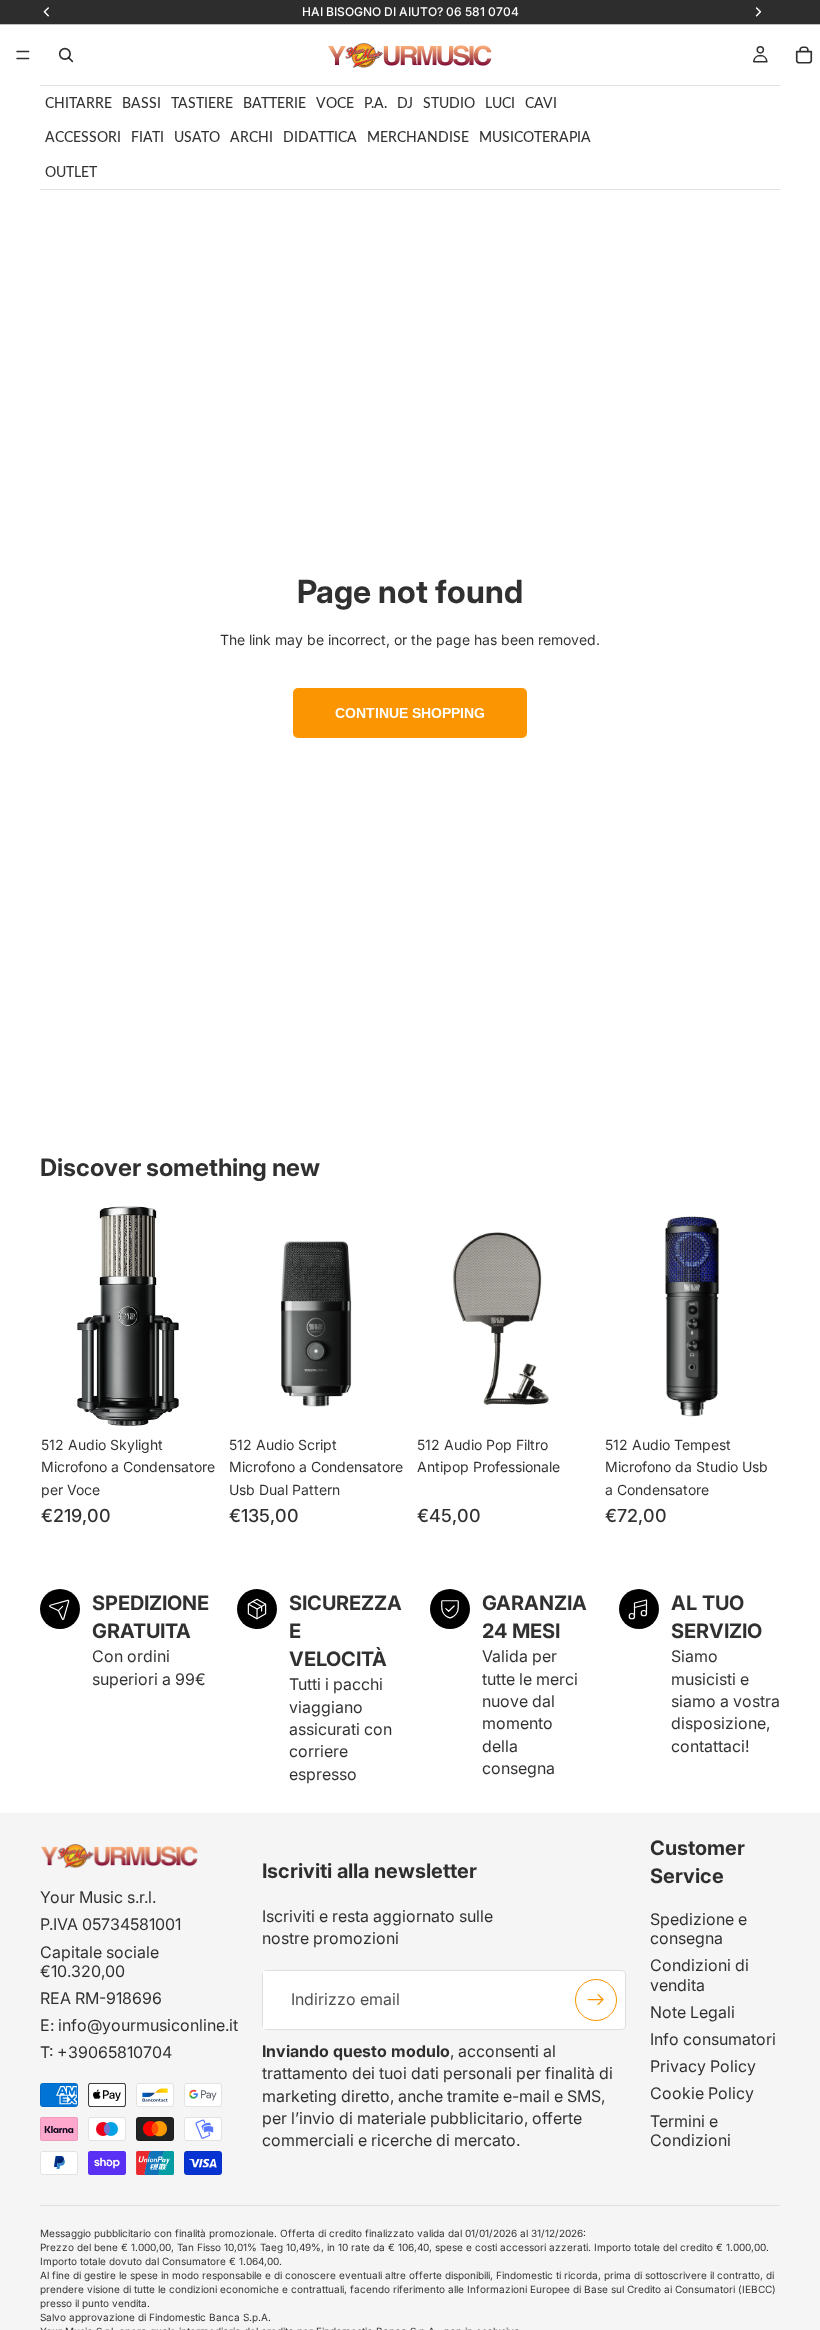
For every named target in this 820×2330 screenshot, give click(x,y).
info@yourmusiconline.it (148, 2025)
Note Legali (692, 2012)
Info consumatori (713, 2039)
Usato (197, 138)
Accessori (83, 138)
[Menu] (23, 55)
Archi (251, 138)
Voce (335, 104)
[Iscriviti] (596, 2000)
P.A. (375, 104)
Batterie (274, 104)
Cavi (541, 104)
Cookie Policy (702, 2094)
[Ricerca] (66, 55)
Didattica (320, 138)
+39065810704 (114, 2053)
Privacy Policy (703, 2066)
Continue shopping (410, 713)
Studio (449, 104)
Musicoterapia (535, 138)
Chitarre (78, 104)
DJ (405, 104)
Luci (500, 104)
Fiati (147, 138)
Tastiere (202, 104)
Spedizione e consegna (698, 1928)
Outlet (71, 173)
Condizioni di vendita (699, 1975)
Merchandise (418, 138)
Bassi (141, 104)
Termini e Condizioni (690, 2130)
